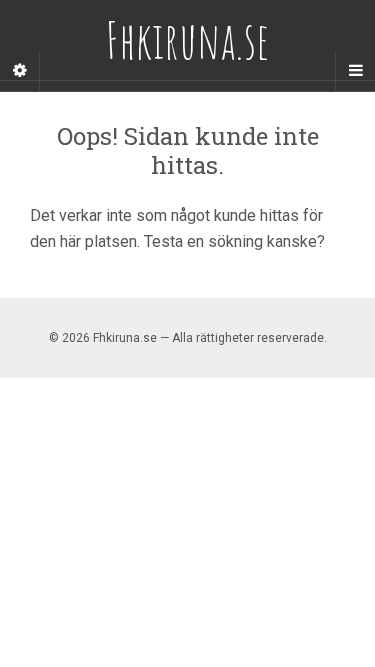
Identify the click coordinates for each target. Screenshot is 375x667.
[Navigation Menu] (355, 71)
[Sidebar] (20, 71)
